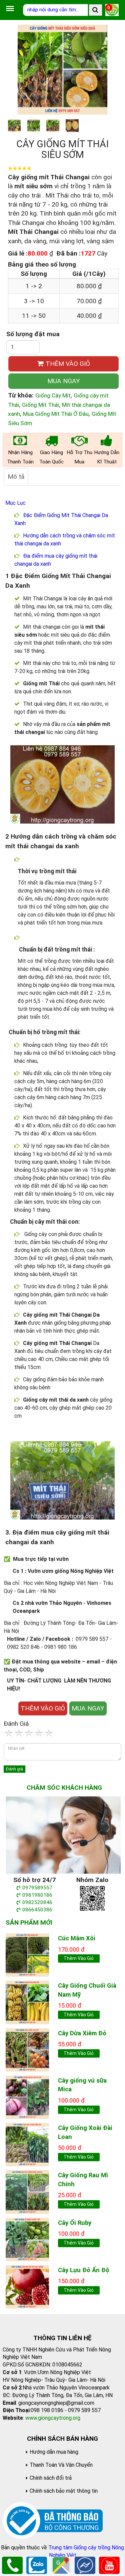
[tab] (16, 477)
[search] (95, 10)
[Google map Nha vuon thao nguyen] (61, 2565)
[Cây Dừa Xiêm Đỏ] (27, 2049)
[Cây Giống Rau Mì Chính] (27, 2191)
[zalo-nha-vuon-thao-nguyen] (92, 1898)
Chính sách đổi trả (51, 2478)
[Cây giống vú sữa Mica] (27, 2097)
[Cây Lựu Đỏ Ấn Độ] (27, 2286)
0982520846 (37, 1902)
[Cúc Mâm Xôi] (27, 1954)
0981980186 (37, 1895)
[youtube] (109, 2565)
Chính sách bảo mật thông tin (64, 2491)
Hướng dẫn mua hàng (54, 2452)
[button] (111, 70)
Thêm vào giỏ (79, 1958)
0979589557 (37, 1888)
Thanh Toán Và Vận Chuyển (61, 2465)
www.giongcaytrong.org (53, 2418)
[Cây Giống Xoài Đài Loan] (27, 2144)
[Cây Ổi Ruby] (27, 2239)
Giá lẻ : (18, 253)
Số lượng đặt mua (33, 334)
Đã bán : (68, 253)
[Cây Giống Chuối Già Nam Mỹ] (27, 2002)
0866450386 (37, 1910)
